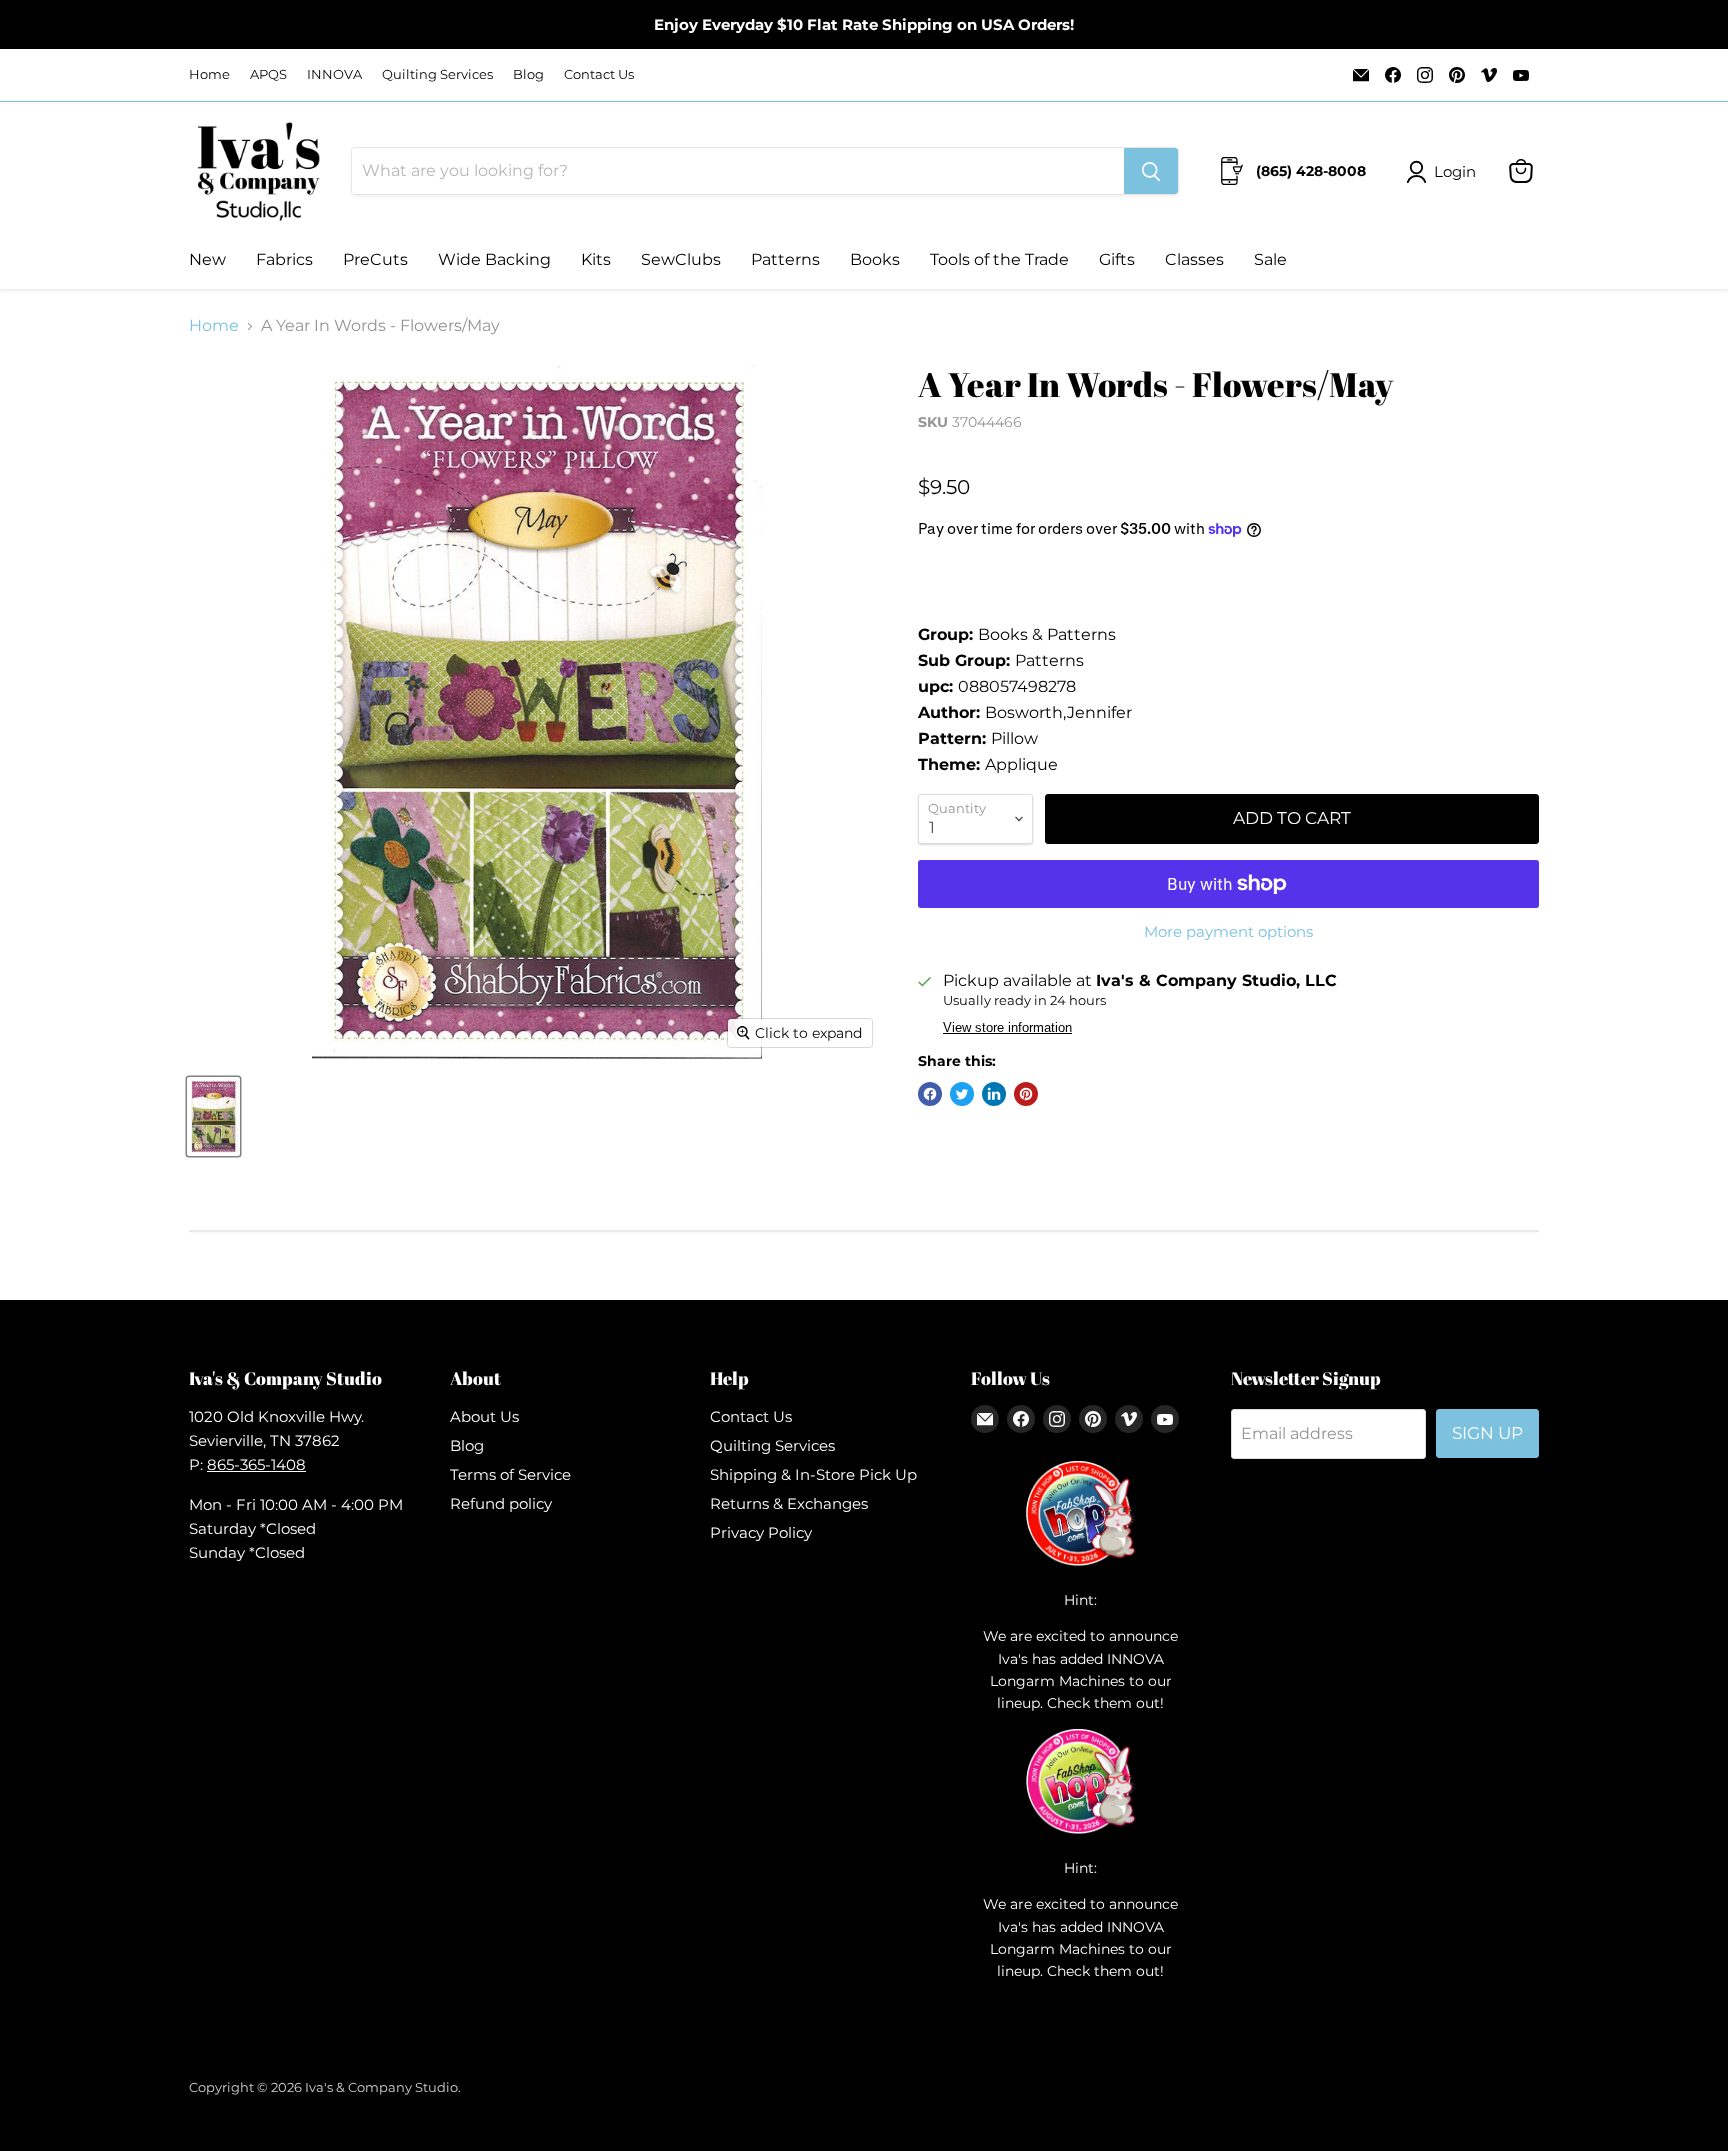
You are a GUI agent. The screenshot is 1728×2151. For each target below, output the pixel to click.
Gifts (1117, 259)
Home (209, 74)
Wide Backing (494, 259)
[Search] (1151, 171)
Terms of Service (510, 1474)
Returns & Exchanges (789, 1503)
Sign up (1487, 1433)
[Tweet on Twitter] (962, 1094)
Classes (1194, 259)
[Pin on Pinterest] (1026, 1094)
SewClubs (681, 259)
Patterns (785, 259)
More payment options (1228, 931)
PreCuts (375, 259)
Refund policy (501, 1503)
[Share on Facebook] (930, 1094)
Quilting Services (437, 74)
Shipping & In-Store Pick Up (813, 1474)
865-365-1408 (256, 1464)
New (207, 259)
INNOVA (334, 74)
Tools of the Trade (999, 259)
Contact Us (599, 74)
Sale (1270, 259)
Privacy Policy (761, 1532)
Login (1455, 171)
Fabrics (284, 259)
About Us (484, 1416)
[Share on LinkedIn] (994, 1094)
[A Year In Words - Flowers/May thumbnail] (213, 1116)
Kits (596, 259)
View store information (1007, 1028)
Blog (528, 74)
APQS (268, 74)
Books (875, 259)
